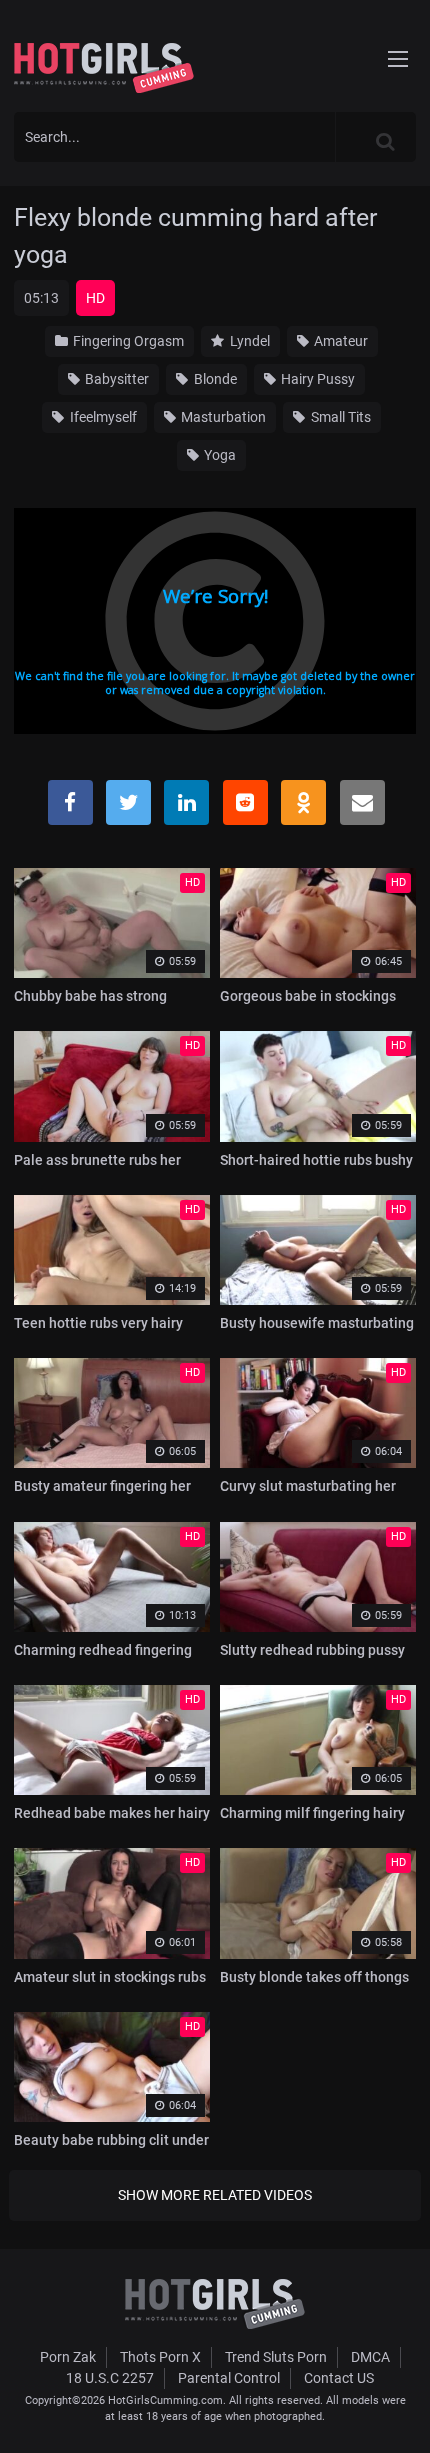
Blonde (214, 379)
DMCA (370, 2357)
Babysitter (115, 379)
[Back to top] (396, 2412)
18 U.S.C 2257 (110, 2378)
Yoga (218, 455)
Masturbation (222, 417)
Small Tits (339, 417)
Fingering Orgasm (127, 341)
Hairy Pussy (316, 379)
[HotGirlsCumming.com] (104, 68)
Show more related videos (215, 2195)
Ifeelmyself (102, 417)
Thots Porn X (160, 2357)
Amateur (339, 341)
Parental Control (229, 2378)
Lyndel (248, 341)
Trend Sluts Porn (276, 2357)
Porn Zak (68, 2357)
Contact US (339, 2378)
